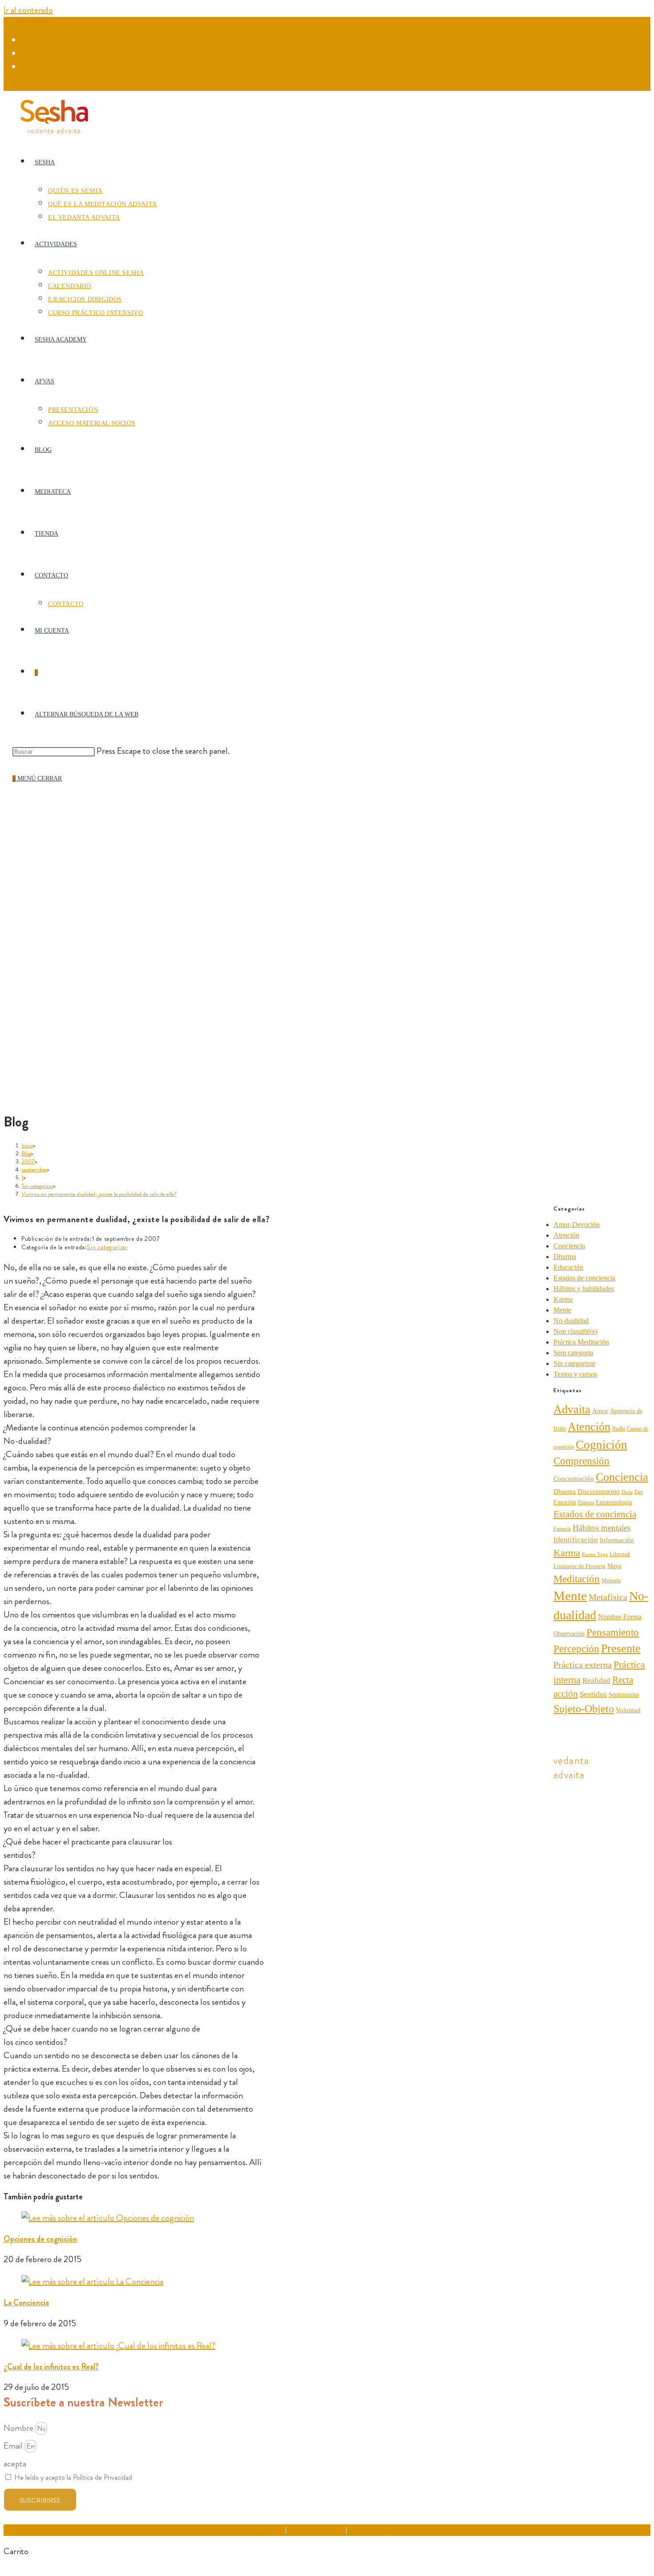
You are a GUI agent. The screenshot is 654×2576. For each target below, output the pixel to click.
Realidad (596, 1680)
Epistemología (614, 1502)
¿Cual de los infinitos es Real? (51, 2367)
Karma (563, 1299)
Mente (562, 1310)
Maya (614, 1566)
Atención (566, 1235)
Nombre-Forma (620, 1617)
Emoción (565, 1502)
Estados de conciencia (584, 1278)
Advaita (572, 1409)
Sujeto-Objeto (584, 1709)
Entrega (586, 1503)
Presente (621, 1648)
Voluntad (628, 1710)
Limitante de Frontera (579, 1566)
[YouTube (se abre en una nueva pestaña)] (26, 67)
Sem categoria (573, 1353)
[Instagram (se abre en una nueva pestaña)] (26, 54)
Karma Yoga (595, 1554)
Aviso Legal (269, 2530)
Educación (568, 1267)
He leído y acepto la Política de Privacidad (73, 2477)
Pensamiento (613, 1632)
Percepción (576, 1649)
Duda (627, 1492)
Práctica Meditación (581, 1342)
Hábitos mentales (602, 1528)
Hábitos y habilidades (584, 1289)
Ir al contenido (28, 10)
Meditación (577, 1579)
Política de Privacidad (316, 2530)
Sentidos (593, 1694)
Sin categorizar (107, 1247)
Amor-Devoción (577, 1225)
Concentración (574, 1479)
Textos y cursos (575, 1374)
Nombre (19, 2428)
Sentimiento (624, 1695)
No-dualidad (571, 1321)
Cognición (602, 1445)
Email (14, 2446)
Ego (639, 1492)
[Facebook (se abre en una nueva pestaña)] (26, 41)
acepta (15, 2464)
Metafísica (608, 1597)
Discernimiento (599, 1491)
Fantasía (562, 1529)
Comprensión (581, 1461)
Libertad (620, 1554)
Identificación (576, 1540)
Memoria (611, 1581)
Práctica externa (583, 1665)
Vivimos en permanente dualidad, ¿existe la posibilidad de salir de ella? (99, 1194)
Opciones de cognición (40, 2239)
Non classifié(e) (575, 1331)
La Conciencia (26, 2303)
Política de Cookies (374, 2530)
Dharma (565, 1257)
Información (617, 1540)
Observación (569, 1634)
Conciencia (569, 1246)
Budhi (619, 1429)
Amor (600, 1411)
